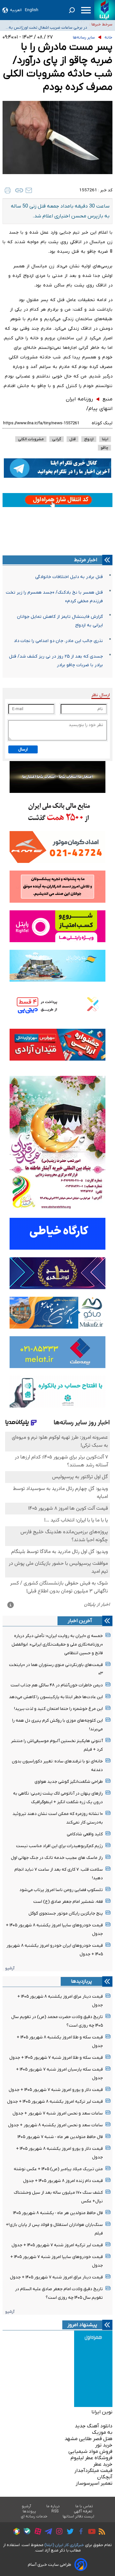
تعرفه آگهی (83, 2511)
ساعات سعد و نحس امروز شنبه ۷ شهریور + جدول (58, 2113)
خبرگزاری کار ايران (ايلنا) (64, 2545)
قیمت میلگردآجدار (93, 2471)
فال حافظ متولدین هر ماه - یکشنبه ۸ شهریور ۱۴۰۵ (58, 2213)
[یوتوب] (90, 2532)
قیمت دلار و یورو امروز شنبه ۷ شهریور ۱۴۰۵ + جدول (56, 2090)
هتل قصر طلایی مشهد (88, 2439)
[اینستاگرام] (58, 2532)
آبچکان (105, 2477)
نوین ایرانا (102, 2412)
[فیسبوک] (79, 2532)
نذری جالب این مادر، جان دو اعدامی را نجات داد (58, 641)
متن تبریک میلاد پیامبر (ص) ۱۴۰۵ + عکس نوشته (58, 2169)
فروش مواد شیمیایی (90, 2452)
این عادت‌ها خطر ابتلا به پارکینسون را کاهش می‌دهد (56, 1697)
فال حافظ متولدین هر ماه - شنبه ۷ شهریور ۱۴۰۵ (60, 2137)
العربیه (16, 10)
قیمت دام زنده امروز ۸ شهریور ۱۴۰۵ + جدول (63, 2181)
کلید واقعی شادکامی (85, 1834)
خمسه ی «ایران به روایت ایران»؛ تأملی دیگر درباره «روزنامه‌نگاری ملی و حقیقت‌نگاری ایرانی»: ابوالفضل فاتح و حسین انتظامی (57, 1644)
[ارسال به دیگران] (29, 190)
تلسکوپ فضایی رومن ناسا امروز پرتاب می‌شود (61, 1890)
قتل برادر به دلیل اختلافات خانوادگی (69, 577)
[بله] (25, 2532)
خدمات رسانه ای (34, 2516)
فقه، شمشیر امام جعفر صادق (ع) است (68, 1902)
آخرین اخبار (80, 1621)
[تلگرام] (47, 2532)
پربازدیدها (81, 1981)
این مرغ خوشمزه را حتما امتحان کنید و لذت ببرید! (58, 1709)
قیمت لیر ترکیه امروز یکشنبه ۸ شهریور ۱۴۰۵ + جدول (55, 2102)
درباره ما (53, 2506)
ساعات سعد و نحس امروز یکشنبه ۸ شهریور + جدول (55, 2125)
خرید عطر (103, 2464)
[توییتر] (69, 2532)
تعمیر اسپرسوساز (94, 2483)
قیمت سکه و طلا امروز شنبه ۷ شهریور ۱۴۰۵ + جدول (56, 2058)
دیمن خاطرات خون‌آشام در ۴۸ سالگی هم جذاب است (57, 1685)
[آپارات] (36, 2532)
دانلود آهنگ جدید (94, 2426)
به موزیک (102, 2432)
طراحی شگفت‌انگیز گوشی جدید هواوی (69, 1782)
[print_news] (8, 190)
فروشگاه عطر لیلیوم (92, 2458)
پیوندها (29, 2511)
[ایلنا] (105, 10)
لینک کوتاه (102, 423)
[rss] (100, 2532)
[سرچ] (72, 10)
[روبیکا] (15, 2532)
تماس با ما (84, 2506)
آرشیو (10, 1968)
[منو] (86, 10)
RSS (55, 2511)
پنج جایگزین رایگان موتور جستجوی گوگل (66, 1913)
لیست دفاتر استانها (79, 2516)
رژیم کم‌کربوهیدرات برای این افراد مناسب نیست (59, 1846)
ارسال (23, 749)
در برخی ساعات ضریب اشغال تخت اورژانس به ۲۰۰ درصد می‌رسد (48, 25)
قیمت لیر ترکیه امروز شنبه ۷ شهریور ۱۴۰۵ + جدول (57, 2245)
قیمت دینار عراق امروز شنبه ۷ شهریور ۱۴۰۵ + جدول (56, 2277)
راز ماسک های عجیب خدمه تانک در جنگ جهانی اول (57, 1858)
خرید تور (104, 2445)
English (32, 10)
